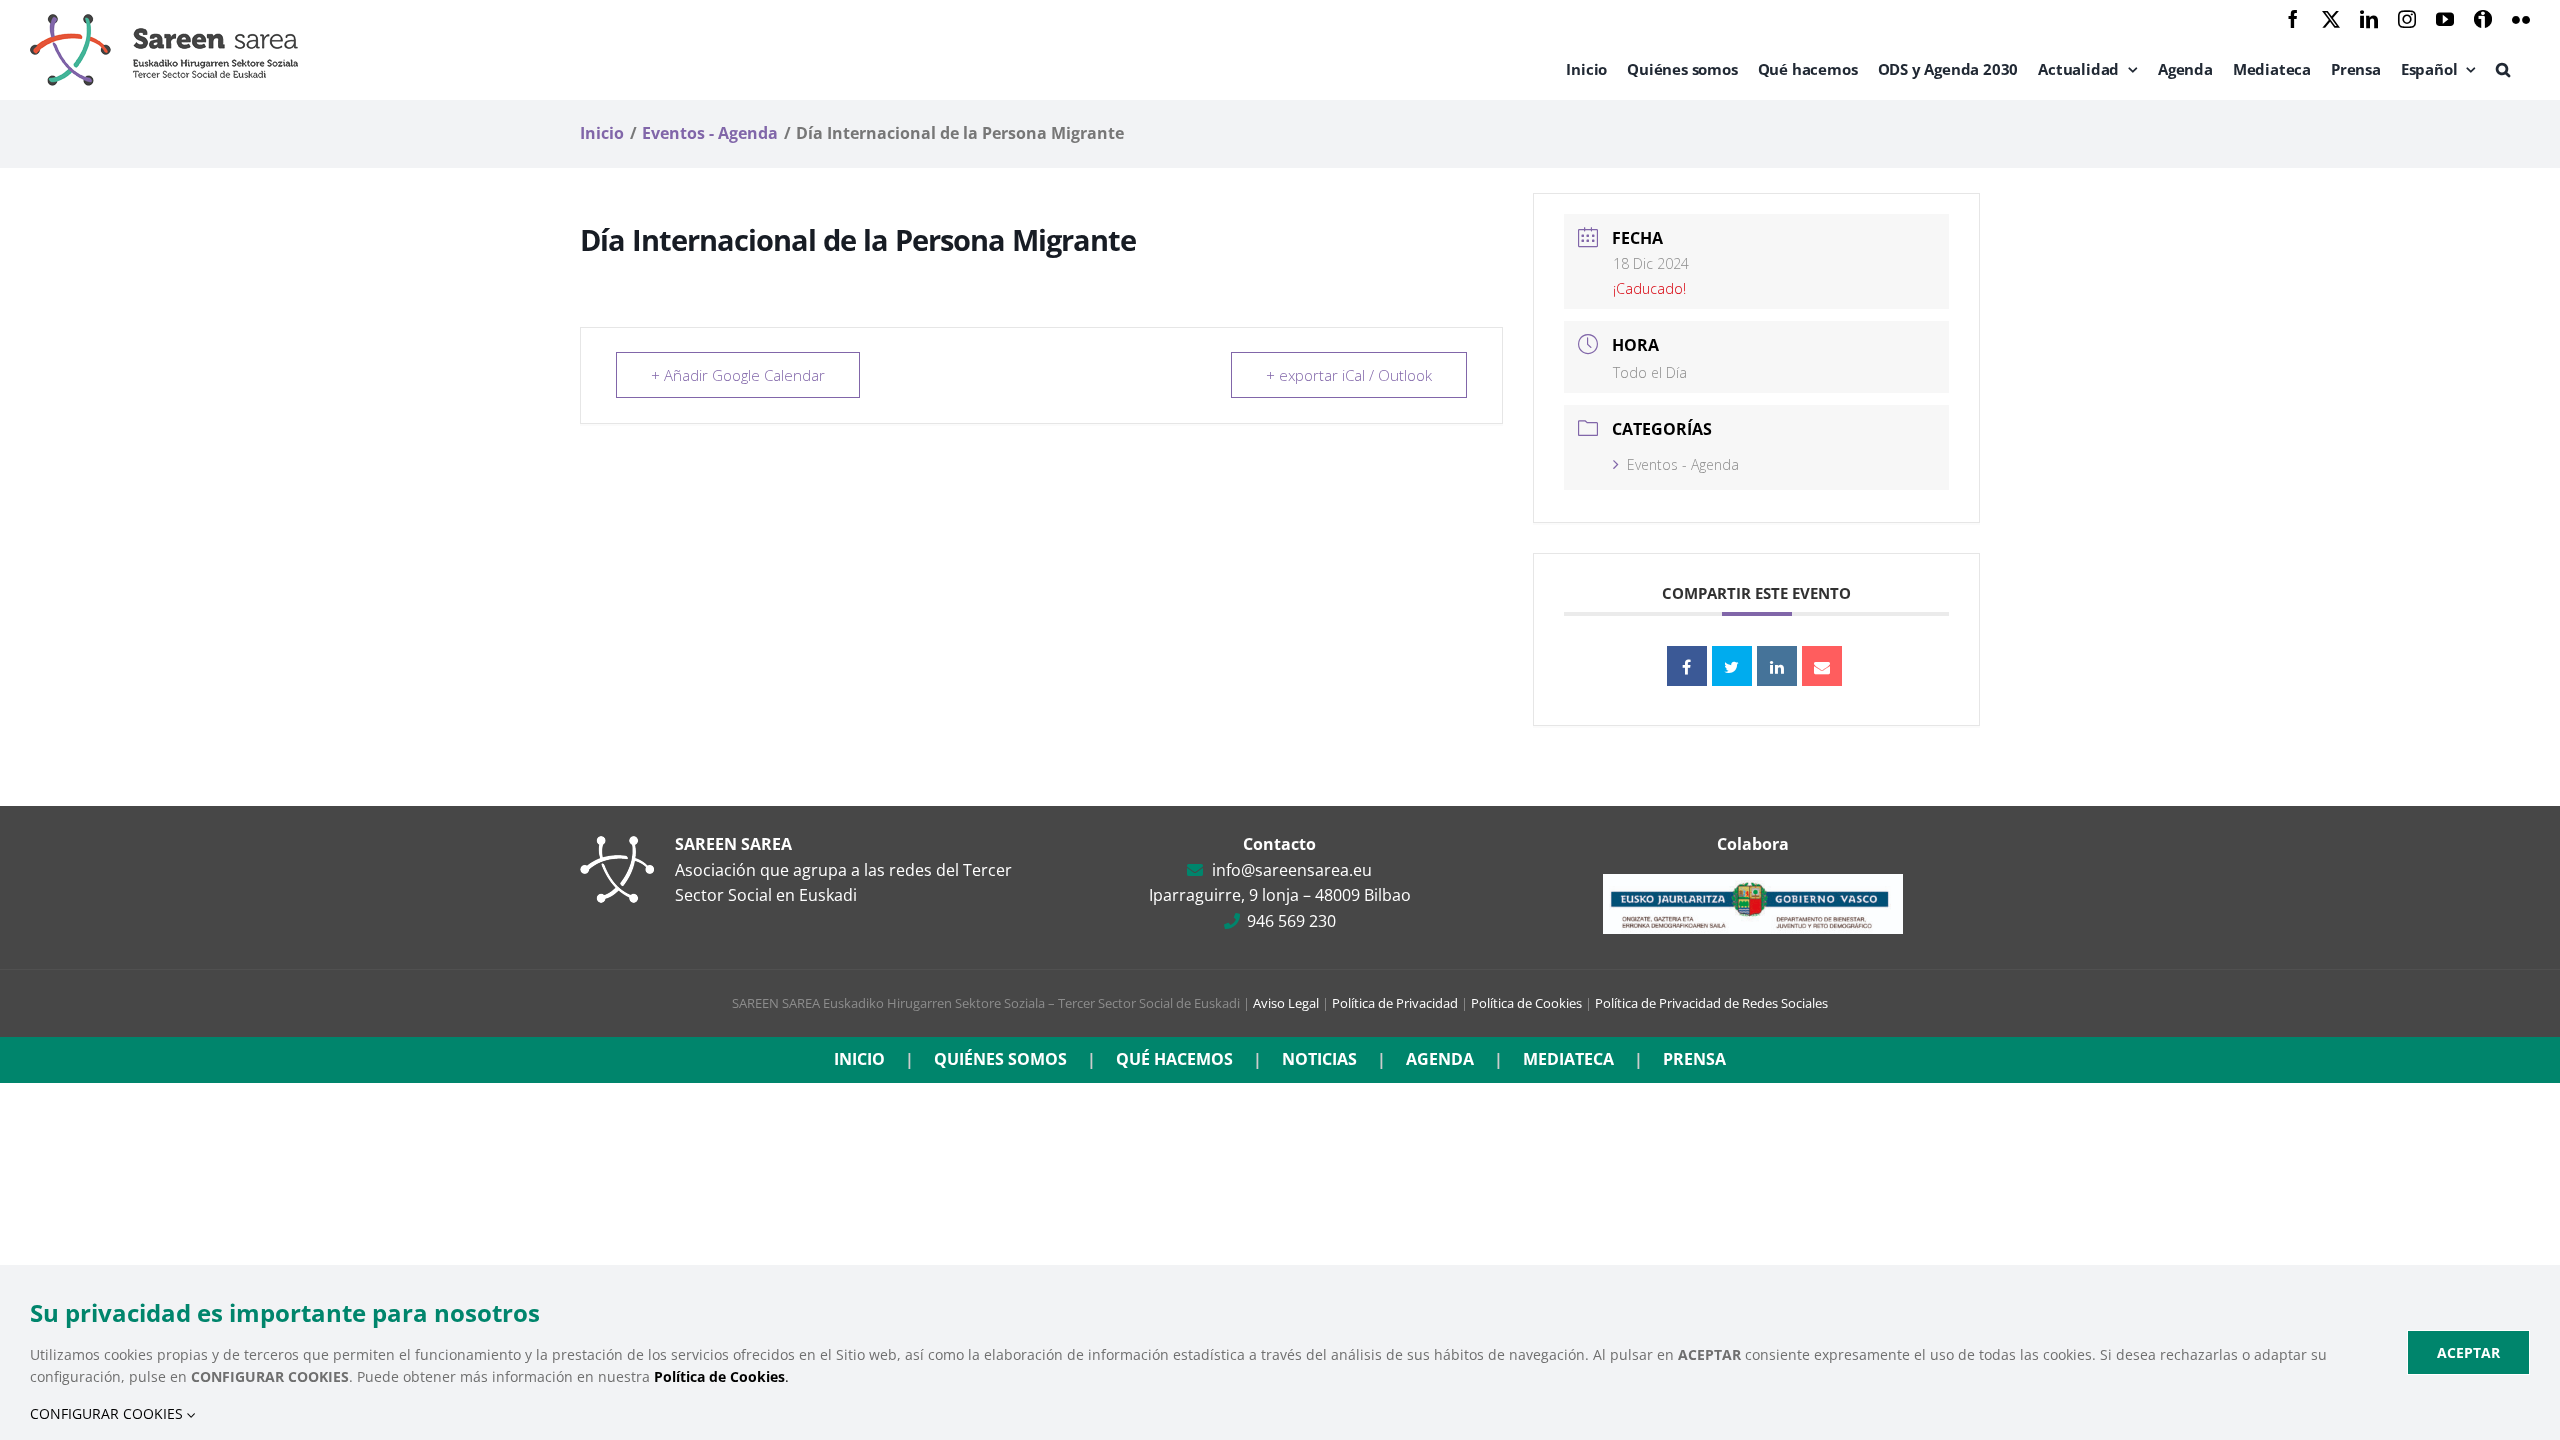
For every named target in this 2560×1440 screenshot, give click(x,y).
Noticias (1319, 1059)
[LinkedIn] (1777, 666)
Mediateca (1568, 1059)
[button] (2503, 69)
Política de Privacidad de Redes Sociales (1711, 1003)
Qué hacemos (1174, 1059)
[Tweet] (1732, 666)
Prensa (1694, 1059)
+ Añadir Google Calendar (738, 375)
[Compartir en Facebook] (1687, 666)
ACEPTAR (2468, 1352)
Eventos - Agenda (1683, 464)
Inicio (859, 1059)
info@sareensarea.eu (1292, 870)
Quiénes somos (1000, 1059)
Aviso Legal (1286, 1003)
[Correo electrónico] (1822, 666)
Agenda (1440, 1059)
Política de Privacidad (1395, 1003)
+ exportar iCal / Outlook (1349, 375)
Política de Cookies (1526, 1003)
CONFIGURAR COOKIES (108, 1413)
